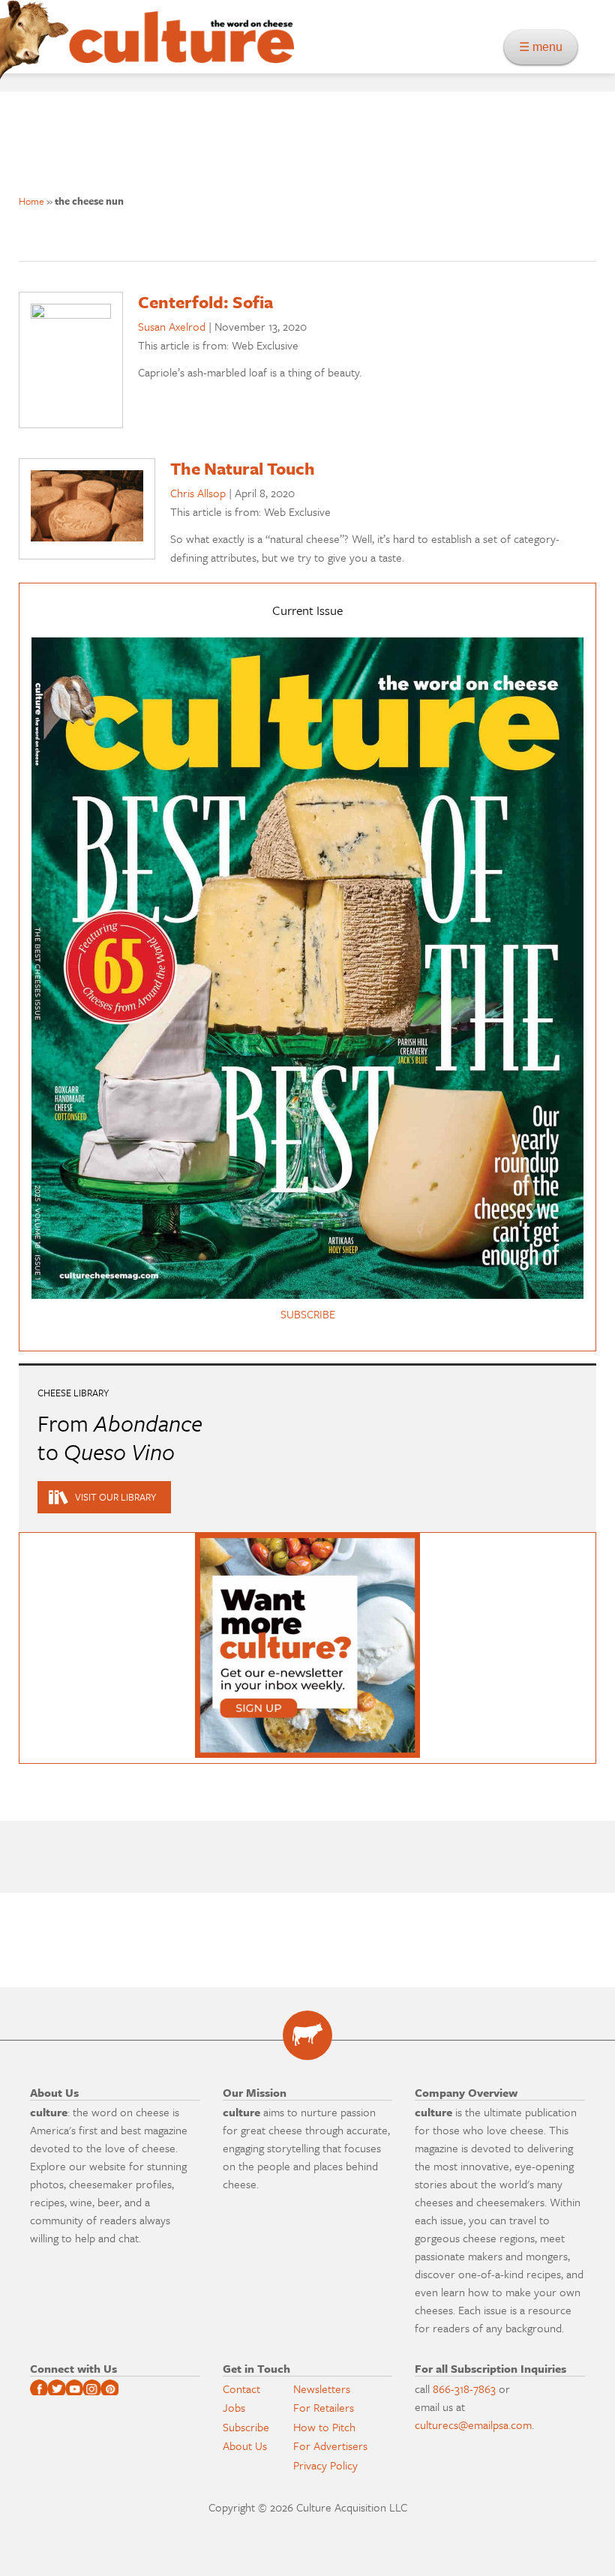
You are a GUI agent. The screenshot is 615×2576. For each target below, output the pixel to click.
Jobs (234, 2407)
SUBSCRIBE (308, 1314)
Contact (241, 2389)
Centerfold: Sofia (205, 302)
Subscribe (246, 2427)
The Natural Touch (243, 468)
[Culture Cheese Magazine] (307, 2035)
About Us (245, 2446)
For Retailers (324, 2407)
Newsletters (322, 2389)
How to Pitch (324, 2427)
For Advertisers (330, 2446)
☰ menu (545, 47)
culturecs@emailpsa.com (473, 2425)
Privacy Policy (325, 2465)
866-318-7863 (464, 2389)
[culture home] (181, 50)
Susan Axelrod (172, 326)
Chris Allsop (198, 493)
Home (31, 201)
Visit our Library (115, 1497)
